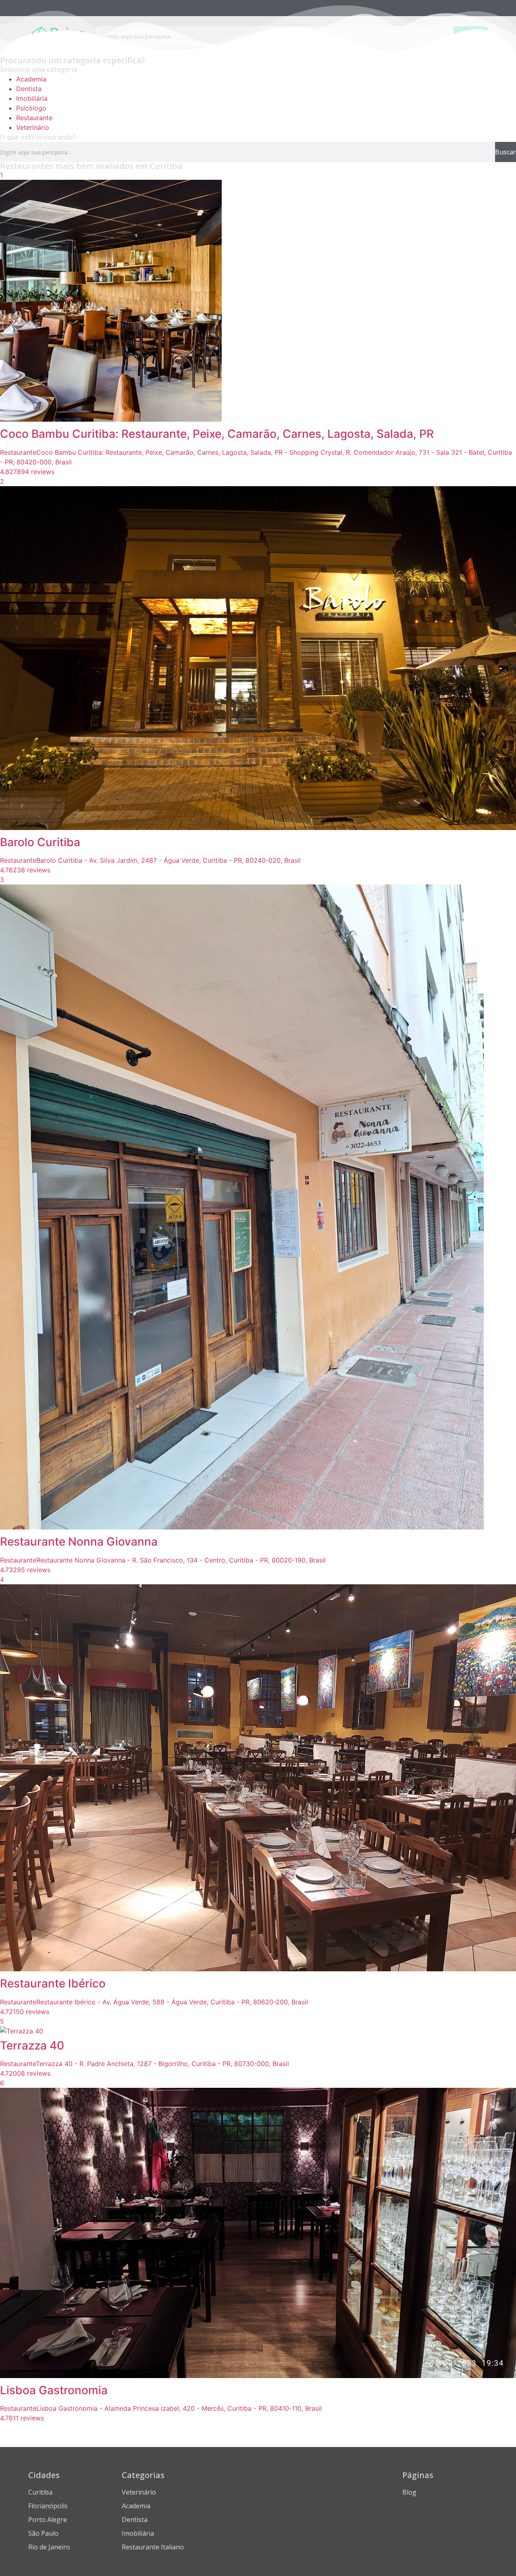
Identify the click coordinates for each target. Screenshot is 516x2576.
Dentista (29, 89)
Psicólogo (31, 108)
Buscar (506, 152)
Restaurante (34, 118)
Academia (31, 79)
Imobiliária (32, 98)
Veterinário (33, 127)
